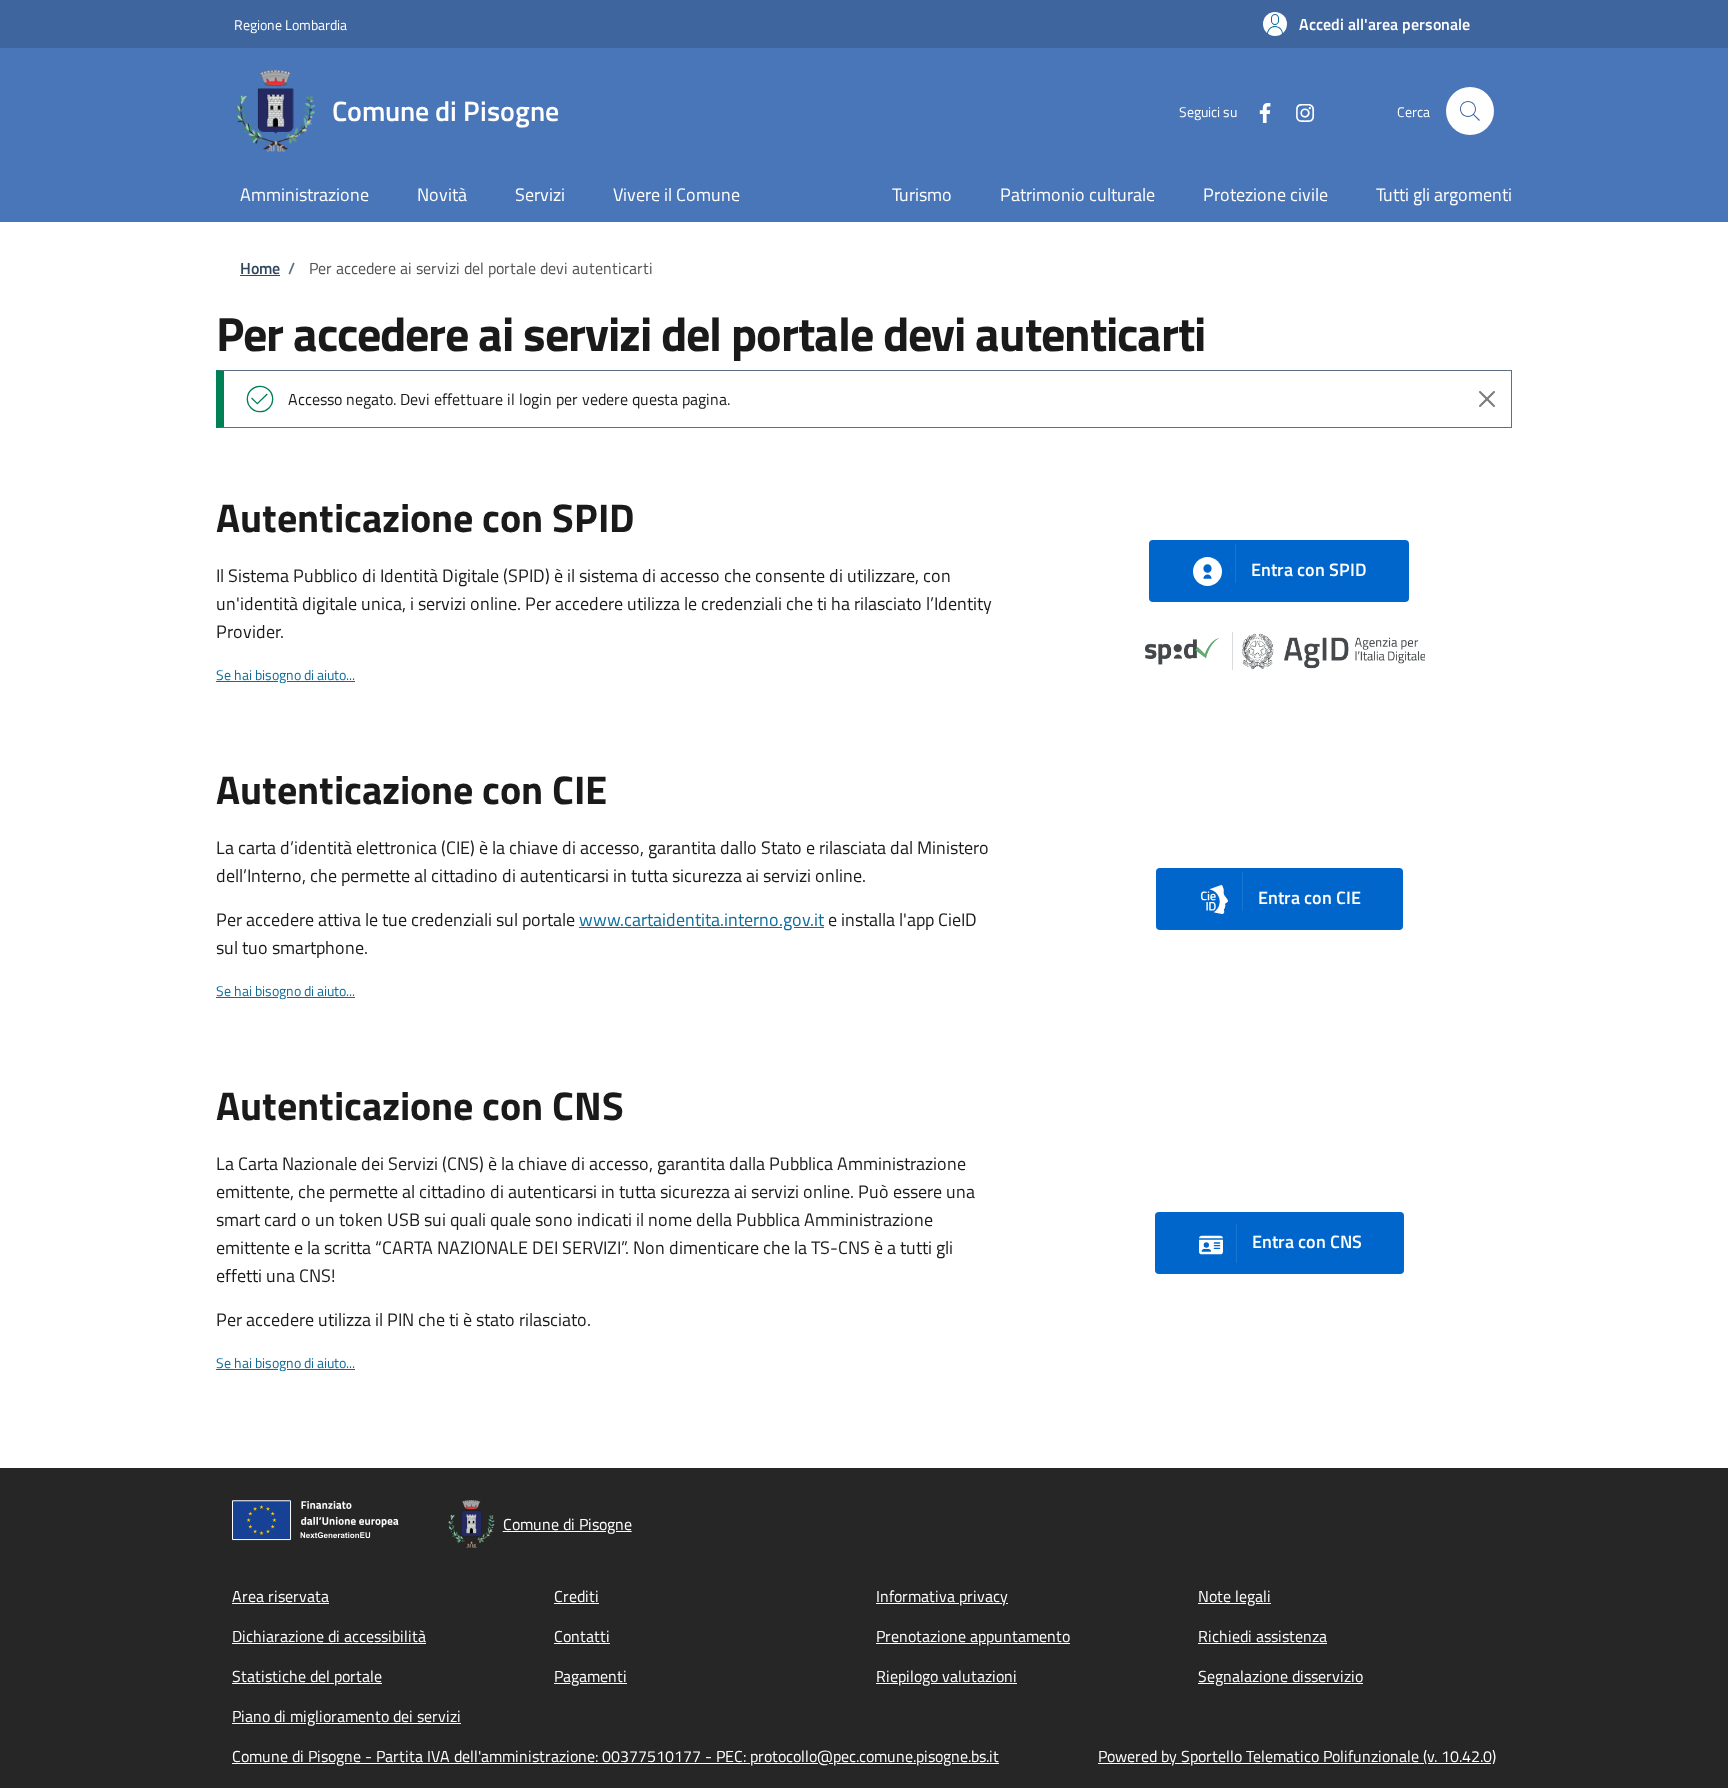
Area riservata (280, 1596)
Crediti (576, 1596)
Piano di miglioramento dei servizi (346, 1716)
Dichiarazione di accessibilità (329, 1636)
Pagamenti (590, 1676)
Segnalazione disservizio (1280, 1676)
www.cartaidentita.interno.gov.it (701, 919)
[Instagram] (1297, 110)
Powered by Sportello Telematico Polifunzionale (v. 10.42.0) (1297, 1756)
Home (260, 268)
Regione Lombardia (290, 24)
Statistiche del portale (307, 1676)
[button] (1366, 24)
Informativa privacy (942, 1596)
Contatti (582, 1636)
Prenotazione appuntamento (973, 1636)
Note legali (1234, 1596)
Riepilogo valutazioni (946, 1676)
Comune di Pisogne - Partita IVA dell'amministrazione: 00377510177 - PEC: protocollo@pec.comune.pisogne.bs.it (615, 1756)
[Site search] (1470, 111)
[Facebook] (1257, 110)
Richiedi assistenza (1262, 1636)
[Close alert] (1487, 399)
